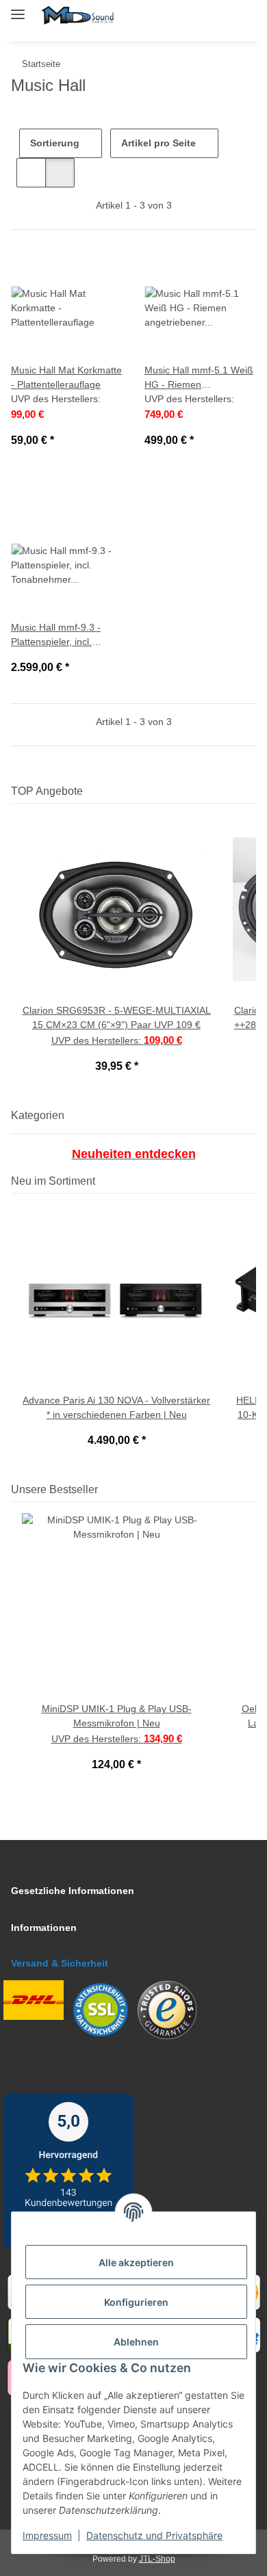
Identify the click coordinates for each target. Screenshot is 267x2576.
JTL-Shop (157, 2559)
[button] (182, 15)
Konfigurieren (136, 2302)
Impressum (47, 2535)
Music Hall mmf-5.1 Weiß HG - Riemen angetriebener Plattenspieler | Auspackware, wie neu (199, 378)
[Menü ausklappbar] (18, 9)
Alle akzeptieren (136, 2262)
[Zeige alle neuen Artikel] (252, 1181)
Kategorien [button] (38, 1115)
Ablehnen (136, 2342)
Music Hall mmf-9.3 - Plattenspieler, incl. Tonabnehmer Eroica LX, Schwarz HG (65, 635)
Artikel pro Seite (158, 143)
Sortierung (55, 143)
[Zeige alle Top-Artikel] (252, 791)
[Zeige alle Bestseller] (252, 1489)
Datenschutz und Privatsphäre (154, 2535)
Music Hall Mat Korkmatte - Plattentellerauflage (66, 377)
